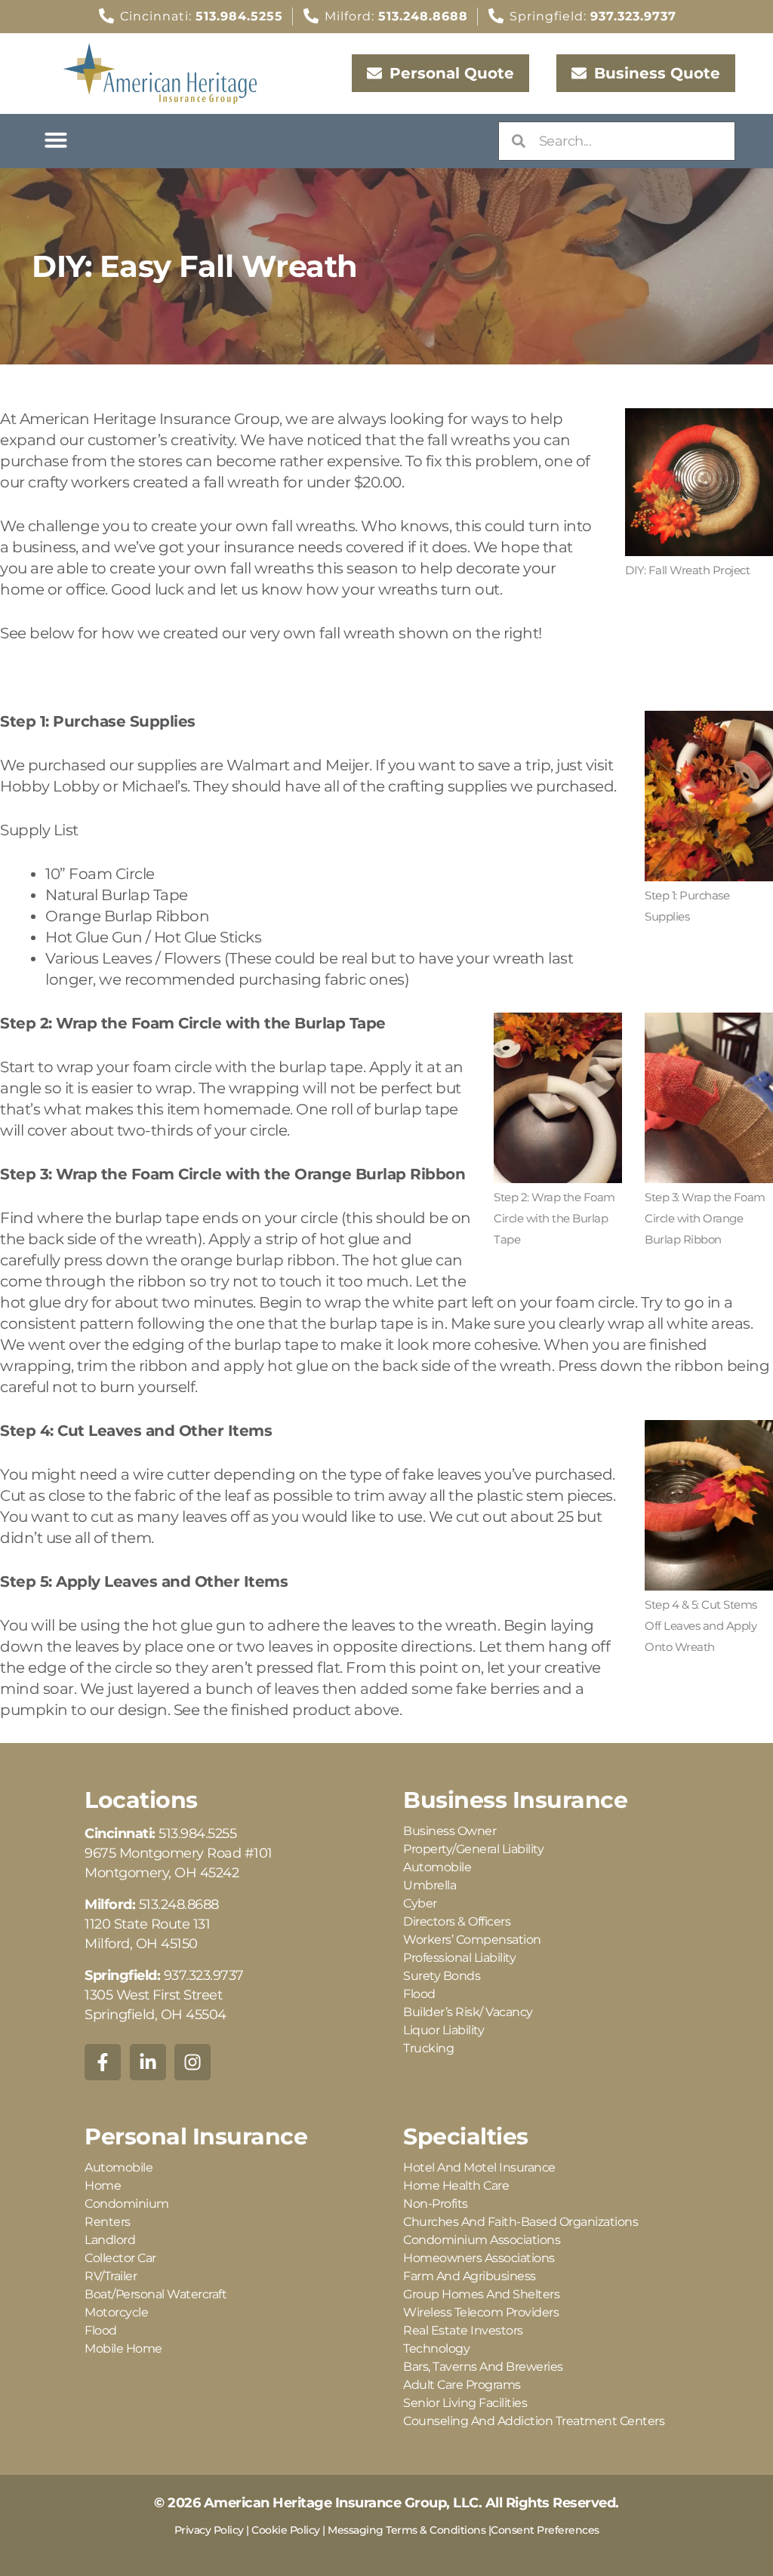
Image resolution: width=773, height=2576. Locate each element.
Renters (108, 2222)
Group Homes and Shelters (481, 2294)
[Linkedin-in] (148, 2062)
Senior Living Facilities (465, 2403)
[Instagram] (192, 2062)
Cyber (420, 1903)
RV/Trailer (111, 2276)
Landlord (110, 2240)
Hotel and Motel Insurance (479, 2167)
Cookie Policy (286, 2530)
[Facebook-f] (103, 2062)
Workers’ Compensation (472, 1940)
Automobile (437, 1867)
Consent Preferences (545, 2530)
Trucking (428, 2048)
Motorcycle (116, 2312)
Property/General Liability (473, 1849)
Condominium (127, 2204)
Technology (436, 2349)
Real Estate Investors (463, 2330)
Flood (419, 1994)
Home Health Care (456, 2186)
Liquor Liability (443, 2030)
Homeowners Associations (479, 2258)
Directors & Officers (457, 1921)
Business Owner (450, 1831)
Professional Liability (459, 1958)
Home (103, 2186)
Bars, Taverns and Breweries (483, 2367)
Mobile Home (123, 2349)
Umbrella (430, 1885)
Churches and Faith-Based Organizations (520, 2222)
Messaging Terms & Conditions (407, 2530)
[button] (56, 140)
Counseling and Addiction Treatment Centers (534, 2421)
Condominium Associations (482, 2240)
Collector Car (120, 2258)
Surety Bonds (442, 1976)
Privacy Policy (209, 2530)
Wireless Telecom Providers (481, 2312)
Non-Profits (436, 2204)
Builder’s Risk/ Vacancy (468, 2012)
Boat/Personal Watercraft (156, 2294)
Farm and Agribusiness (470, 2276)
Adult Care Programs (462, 2385)
